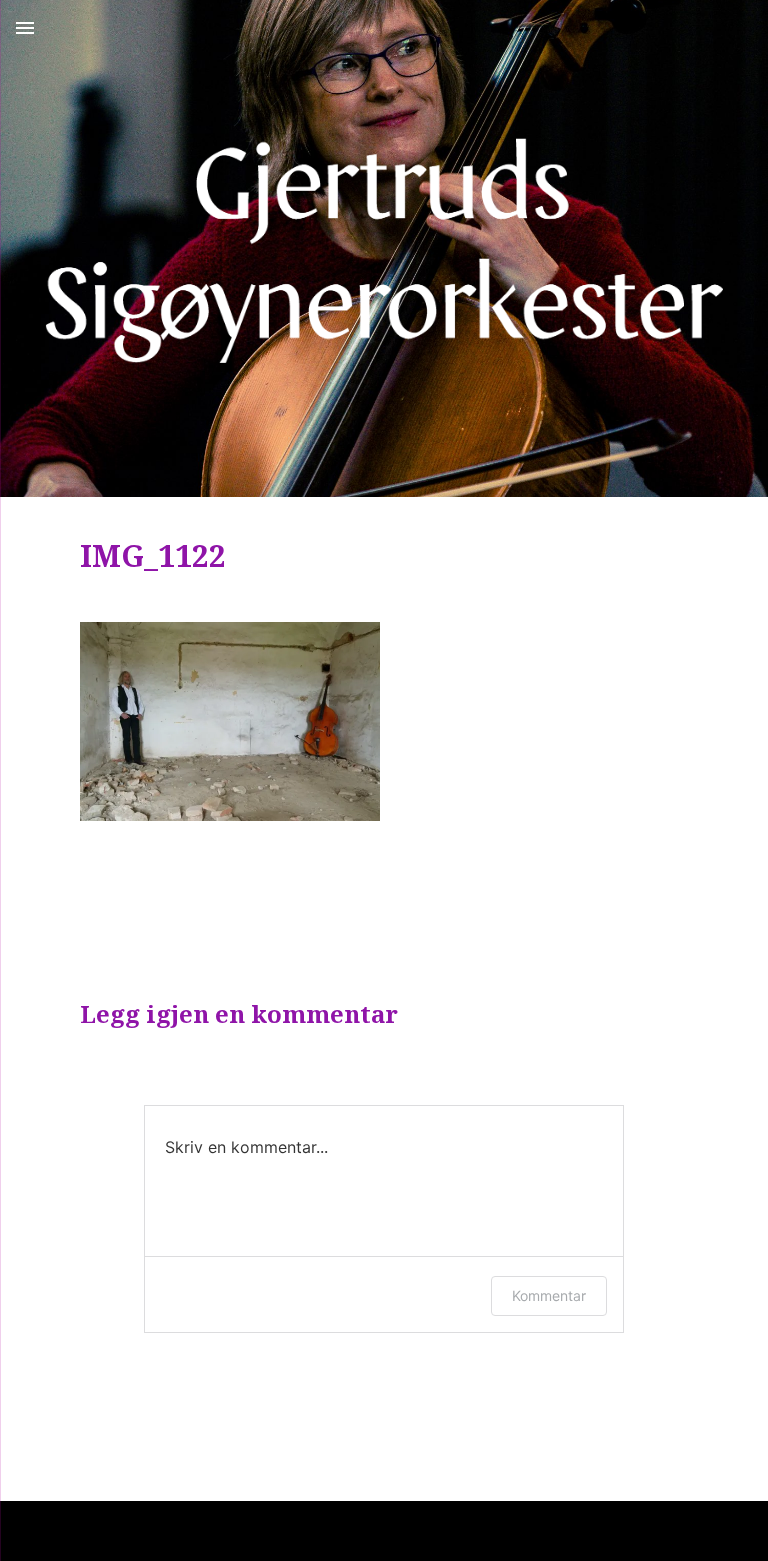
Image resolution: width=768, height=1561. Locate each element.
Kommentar (549, 1295)
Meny (25, 28)
